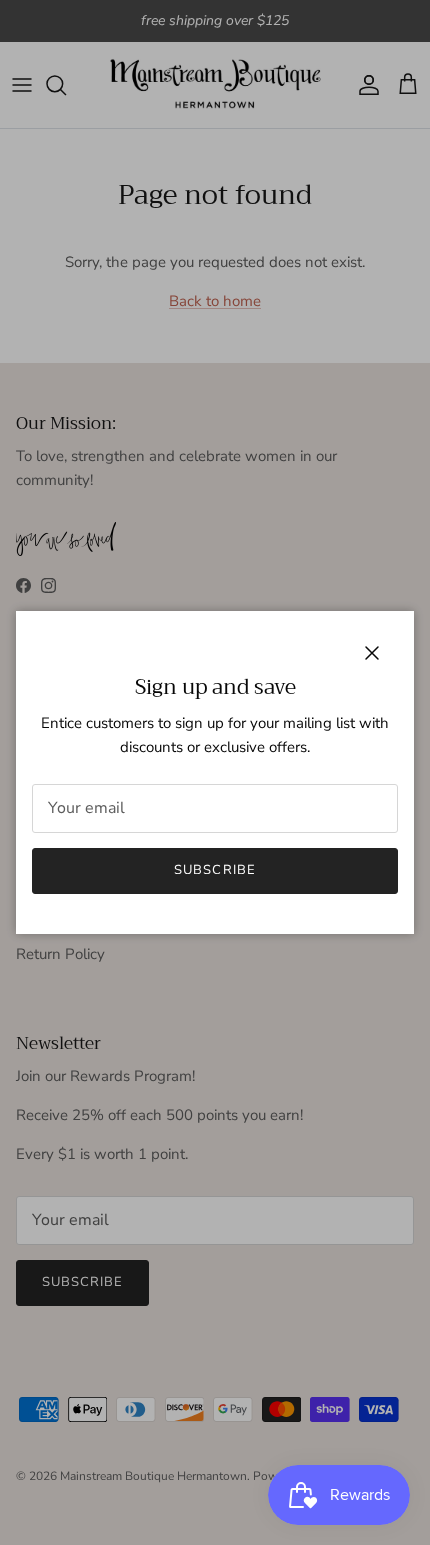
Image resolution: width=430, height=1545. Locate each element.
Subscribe (214, 870)
